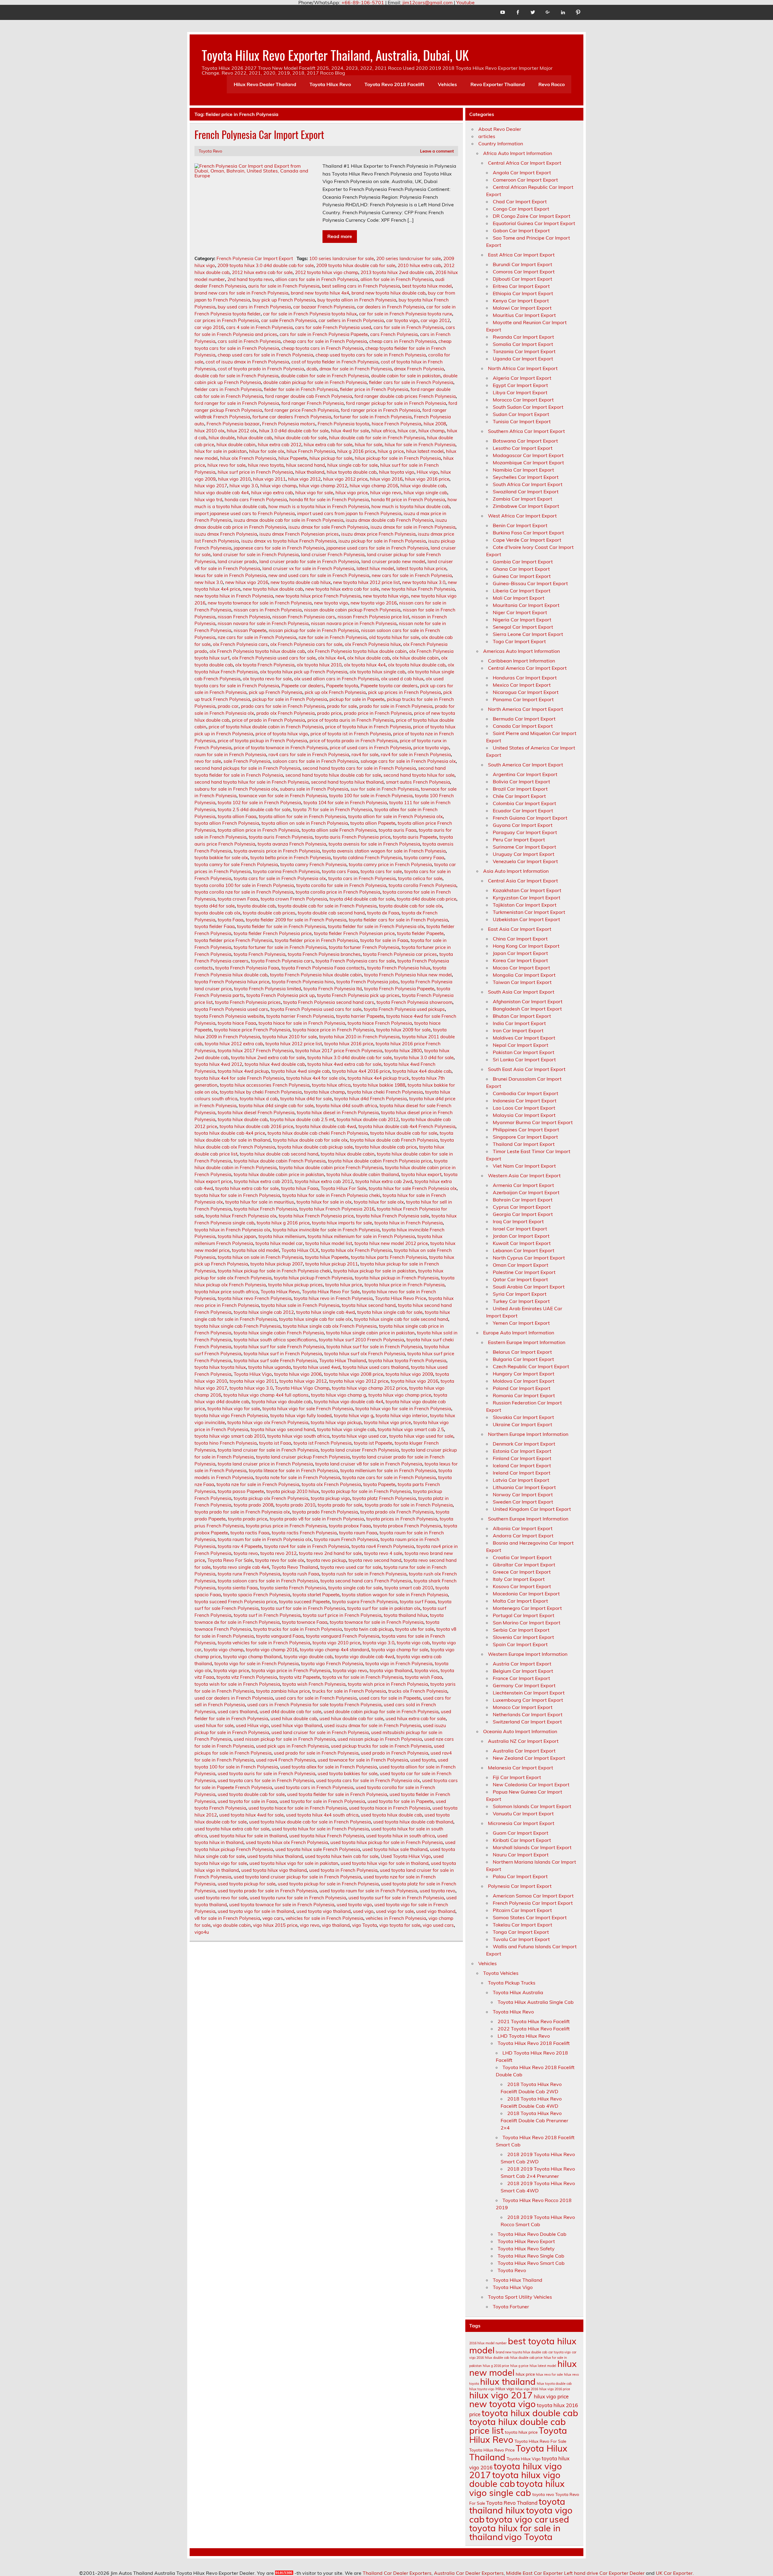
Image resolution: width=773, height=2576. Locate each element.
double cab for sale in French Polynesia (236, 376)
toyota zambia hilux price (283, 1691)
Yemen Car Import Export (521, 1323)
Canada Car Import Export (523, 726)
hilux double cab (255, 438)
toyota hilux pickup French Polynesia (313, 1278)
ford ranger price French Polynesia (302, 410)
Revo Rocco (552, 84)
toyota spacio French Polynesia (257, 1595)
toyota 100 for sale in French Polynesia (371, 796)
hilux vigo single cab (425, 493)
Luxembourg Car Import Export (528, 1700)
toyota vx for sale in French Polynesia (362, 1677)
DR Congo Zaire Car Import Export (532, 216)
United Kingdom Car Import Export (532, 1509)
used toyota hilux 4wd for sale (251, 1815)
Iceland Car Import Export (522, 1465)
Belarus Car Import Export (522, 1352)
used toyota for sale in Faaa (247, 1801)
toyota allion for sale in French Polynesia (302, 816)
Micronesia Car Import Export (521, 1823)
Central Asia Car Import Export (523, 881)
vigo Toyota (364, 1925)
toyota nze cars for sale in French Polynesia (389, 1477)
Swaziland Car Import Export (526, 492)
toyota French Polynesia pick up (281, 995)
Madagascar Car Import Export (528, 455)
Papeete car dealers (303, 686)
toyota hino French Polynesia (226, 1443)
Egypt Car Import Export (520, 385)
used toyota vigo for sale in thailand (256, 1911)
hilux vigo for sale (314, 493)
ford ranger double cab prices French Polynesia (405, 396)
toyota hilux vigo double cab (282, 1402)
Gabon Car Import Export (521, 231)
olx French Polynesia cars (240, 644)
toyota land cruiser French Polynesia (360, 1450)
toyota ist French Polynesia (322, 1443)
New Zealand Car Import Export (529, 1758)
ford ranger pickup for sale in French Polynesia (396, 403)
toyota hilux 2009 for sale (403, 1030)
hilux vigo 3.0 (244, 486)
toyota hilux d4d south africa (346, 1106)
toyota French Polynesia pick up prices (358, 995)
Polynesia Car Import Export (520, 1886)
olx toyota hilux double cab (417, 665)
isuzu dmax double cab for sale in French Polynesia (289, 520)
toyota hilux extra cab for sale (247, 1188)
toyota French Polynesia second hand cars (329, 1002)
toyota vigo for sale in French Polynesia (257, 1664)
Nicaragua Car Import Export (526, 692)
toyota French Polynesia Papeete (399, 989)
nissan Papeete (250, 630)
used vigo (363, 1911)
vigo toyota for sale (400, 1925)
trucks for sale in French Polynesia (349, 1691)
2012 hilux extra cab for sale (262, 272)
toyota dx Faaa (383, 913)
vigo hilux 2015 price (275, 1925)
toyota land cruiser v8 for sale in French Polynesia (369, 1464)
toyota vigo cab (413, 1643)
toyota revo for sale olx (280, 1560)
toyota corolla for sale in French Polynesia (341, 885)
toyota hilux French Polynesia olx (241, 1216)
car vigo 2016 (209, 327)
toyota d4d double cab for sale (362, 899)
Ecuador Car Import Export (523, 811)
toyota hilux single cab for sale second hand (401, 1319)
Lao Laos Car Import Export (524, 1108)
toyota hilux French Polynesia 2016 (337, 1209)
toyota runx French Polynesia (249, 1574)
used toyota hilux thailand (275, 1856)
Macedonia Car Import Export (526, 1594)
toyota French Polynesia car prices (400, 954)
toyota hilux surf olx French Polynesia (365, 1354)
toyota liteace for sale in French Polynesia (293, 1470)
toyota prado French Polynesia (325, 1512)
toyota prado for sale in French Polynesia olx (242, 1512)
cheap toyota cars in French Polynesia (322, 348)
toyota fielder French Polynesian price (354, 933)
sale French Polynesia (247, 761)
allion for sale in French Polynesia (397, 279)
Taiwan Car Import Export (522, 982)
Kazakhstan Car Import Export (527, 890)
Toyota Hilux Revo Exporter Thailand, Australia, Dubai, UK (335, 55)
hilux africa (383, 431)
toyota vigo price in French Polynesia (291, 1670)
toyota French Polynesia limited (268, 989)
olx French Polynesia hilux (373, 644)
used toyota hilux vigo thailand (274, 1870)
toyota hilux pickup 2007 (277, 1264)
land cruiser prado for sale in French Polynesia (309, 561)
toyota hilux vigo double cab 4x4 (349, 1402)
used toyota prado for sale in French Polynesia (267, 1891)
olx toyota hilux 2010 (319, 665)
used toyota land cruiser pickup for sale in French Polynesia (297, 1877)
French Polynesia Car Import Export (259, 134)
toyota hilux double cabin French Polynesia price (380, 1161)
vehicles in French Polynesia (396, 1918)
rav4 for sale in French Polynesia (416, 754)
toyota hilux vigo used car (359, 1436)
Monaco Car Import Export (523, 1707)
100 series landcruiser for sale (342, 258)
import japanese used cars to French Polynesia (245, 513)
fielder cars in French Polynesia (228, 389)
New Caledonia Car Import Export (531, 1785)
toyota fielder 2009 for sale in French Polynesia (296, 920)
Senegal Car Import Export (523, 627)
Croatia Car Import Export (522, 1557)
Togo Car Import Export (519, 641)
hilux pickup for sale (331, 458)
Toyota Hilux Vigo (253, 1374)
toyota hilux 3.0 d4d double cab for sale (350, 1057)
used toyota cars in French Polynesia (314, 1787)
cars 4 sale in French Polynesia (259, 327)
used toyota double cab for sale (251, 1794)
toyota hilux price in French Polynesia (404, 1285)
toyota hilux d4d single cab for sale (276, 1106)
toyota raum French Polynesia (346, 1539)
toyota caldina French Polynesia (367, 858)
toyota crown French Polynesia (294, 899)
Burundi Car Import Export (523, 264)
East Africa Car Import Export (521, 255)
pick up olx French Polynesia (335, 692)
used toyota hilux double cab (391, 1815)
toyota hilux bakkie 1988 (379, 1085)
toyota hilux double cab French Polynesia (394, 1140)
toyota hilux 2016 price (349, 1044)
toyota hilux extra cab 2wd (384, 1181)
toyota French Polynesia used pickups (404, 1009)
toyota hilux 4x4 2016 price (361, 1071)
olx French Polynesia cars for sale (306, 644)
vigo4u (202, 1932)
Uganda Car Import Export (523, 359)
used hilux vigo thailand (297, 1725)
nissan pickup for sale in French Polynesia (314, 630)
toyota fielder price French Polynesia (233, 940)
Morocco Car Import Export (523, 400)
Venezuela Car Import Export (525, 861)
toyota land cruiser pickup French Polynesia (303, 1457)
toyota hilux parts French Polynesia (389, 1257)
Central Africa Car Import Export (525, 163)
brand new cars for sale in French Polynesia (241, 293)
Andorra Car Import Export (523, 1536)
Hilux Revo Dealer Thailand (265, 84)
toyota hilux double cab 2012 (368, 1119)
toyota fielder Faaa (215, 926)
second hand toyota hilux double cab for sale (333, 775)
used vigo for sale (395, 1911)
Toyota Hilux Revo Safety (526, 2249)
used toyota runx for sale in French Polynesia (298, 1898)
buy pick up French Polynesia (284, 300)
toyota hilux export (421, 1174)
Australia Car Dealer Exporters (469, 2573)
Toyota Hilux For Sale (343, 1188)
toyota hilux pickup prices (295, 1285)
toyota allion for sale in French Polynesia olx (395, 816)
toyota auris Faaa (398, 830)
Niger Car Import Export (520, 612)
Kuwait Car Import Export (522, 1243)
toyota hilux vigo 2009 (409, 1374)
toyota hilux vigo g (354, 1415)
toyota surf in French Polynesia (267, 1615)
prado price (329, 713)
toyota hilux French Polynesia (265, 1209)
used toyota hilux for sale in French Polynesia (320, 1829)
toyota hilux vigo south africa (298, 1436)
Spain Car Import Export (520, 1644)
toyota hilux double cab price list (518, 2426)
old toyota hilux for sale (394, 637)
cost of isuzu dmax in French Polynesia (247, 362)
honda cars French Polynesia (256, 500)
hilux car (407, 431)
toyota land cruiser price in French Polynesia (265, 1464)
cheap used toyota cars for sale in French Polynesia (371, 355)
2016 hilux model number (488, 2343)
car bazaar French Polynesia (324, 307)
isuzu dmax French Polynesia (226, 534)
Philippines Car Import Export (526, 1130)
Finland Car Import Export (522, 1458)
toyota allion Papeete (373, 823)
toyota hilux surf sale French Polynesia (275, 1361)
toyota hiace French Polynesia (380, 1023)
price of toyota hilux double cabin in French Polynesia (266, 727)
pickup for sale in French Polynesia (290, 699)
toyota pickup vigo (330, 1498)
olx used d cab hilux (402, 679)
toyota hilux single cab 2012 (264, 1312)
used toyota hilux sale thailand (395, 1849)
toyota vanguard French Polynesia (343, 1636)
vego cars (273, 1918)
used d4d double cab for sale (290, 1712)
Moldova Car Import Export (524, 1381)
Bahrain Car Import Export (523, 1200)
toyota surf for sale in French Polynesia (303, 1608)
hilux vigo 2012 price (345, 479)
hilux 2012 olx (242, 431)
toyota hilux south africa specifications (275, 1340)
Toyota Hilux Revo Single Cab (531, 2256)
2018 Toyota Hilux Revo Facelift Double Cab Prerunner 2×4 (534, 2120)
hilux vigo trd (208, 500)
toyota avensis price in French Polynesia (277, 851)
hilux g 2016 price (356, 451)
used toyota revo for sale (221, 1898)
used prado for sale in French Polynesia (316, 1753)
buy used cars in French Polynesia (254, 307)
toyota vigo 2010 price (336, 1643)
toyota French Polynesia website (229, 1016)
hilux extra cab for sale (328, 445)
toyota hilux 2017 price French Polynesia (339, 1051)
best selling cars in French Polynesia (361, 286)
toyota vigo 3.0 (378, 1643)
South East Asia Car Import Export (527, 1069)
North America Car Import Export (526, 709)
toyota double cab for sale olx (411, 906)
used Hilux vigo (252, 1725)
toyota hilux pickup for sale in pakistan (375, 1271)
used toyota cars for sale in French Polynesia (266, 1780)
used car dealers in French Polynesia (234, 1698)
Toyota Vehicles (501, 1973)
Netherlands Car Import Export (528, 1714)
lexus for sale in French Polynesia (230, 575)
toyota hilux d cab (259, 1099)
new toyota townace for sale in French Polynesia (260, 603)
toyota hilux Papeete (327, 1257)
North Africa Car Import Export (523, 368)
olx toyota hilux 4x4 (365, 665)
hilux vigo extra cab (272, 493)
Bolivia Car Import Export (521, 782)
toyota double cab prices (269, 913)
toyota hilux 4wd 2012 (218, 1064)
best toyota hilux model (427, 286)
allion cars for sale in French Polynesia (317, 279)
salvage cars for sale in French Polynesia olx (408, 761)
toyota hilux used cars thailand (376, 1367)
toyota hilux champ (324, 1092)
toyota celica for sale (420, 878)
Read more (340, 236)
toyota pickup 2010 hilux (293, 1491)
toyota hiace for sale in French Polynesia (302, 1023)
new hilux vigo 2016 (247, 582)
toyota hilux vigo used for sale (421, 1436)
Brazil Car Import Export (520, 789)
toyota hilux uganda (269, 1367)
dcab (312, 369)
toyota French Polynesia (260, 954)
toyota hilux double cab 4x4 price (230, 1133)
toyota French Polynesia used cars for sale (316, 1009)
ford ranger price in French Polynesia (380, 410)
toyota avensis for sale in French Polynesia (374, 844)
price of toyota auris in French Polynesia (350, 720)
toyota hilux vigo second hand (283, 1429)
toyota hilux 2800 (403, 1051)
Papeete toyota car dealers (389, 686)
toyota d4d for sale (215, 906)
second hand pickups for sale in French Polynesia (247, 768)
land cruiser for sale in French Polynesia (256, 555)
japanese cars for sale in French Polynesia (279, 548)
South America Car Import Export (526, 765)
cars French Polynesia (394, 334)
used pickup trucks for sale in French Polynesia (381, 1746)
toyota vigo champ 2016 (272, 1650)
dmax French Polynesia (419, 369)
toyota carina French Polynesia (286, 871)
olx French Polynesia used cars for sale (274, 658)
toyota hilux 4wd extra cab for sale (344, 1064)
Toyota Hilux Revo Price (401, 1298)
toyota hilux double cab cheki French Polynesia (318, 1133)
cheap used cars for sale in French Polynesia (265, 355)
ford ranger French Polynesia (313, 403)
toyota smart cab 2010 (409, 1588)
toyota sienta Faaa (238, 1588)
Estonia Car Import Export (522, 1451)
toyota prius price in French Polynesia (286, 1526)
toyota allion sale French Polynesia (339, 830)
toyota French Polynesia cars (282, 961)
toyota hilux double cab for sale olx (310, 1140)
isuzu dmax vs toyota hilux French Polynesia (289, 541)
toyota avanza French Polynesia (292, 844)
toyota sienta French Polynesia (293, 1588)
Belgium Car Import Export (523, 1671)
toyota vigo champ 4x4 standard (334, 1650)
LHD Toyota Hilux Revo (524, 2036)
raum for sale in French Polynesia (230, 754)
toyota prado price (248, 1519)
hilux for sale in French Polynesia (420, 445)
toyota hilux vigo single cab (346, 1429)
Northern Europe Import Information (528, 1434)
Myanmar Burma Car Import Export (533, 1122)
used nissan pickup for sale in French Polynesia (284, 1739)
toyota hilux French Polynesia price (316, 1216)
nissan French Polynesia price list (373, 617)
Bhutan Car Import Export (522, 1016)
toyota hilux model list (329, 1243)
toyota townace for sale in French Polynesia (377, 1622)
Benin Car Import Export (520, 525)
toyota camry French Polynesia (313, 864)
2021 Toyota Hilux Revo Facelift (534, 2021)
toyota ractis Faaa (250, 1533)
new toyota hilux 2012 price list (366, 582)
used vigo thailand (436, 1911)
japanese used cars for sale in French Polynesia (377, 548)
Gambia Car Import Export (523, 562)
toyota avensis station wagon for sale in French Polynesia (384, 851)
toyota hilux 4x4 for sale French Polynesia (239, 1078)
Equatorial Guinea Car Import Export (534, 223)
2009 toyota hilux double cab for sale (356, 265)
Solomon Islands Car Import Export (532, 1806)
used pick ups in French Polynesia (292, 1746)
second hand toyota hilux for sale (419, 775)
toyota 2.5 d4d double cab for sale (254, 809)
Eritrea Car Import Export (521, 286)
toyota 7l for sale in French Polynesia (332, 809)
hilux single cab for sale (353, 465)
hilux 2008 (435, 424)
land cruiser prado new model (393, 561)
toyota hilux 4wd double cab (275, 1064)
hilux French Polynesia (311, 451)
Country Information (501, 143)
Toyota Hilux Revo (330, 84)
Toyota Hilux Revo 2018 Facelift (534, 2043)
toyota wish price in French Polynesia (388, 1684)
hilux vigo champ (278, 486)
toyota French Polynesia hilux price (232, 982)
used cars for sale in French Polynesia (316, 1698)
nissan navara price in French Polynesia (354, 623)
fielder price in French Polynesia (374, 389)
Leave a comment (437, 151)
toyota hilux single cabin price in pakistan (370, 1333)
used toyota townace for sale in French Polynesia (282, 1905)
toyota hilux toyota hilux (220, 1367)
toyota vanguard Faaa (280, 1636)
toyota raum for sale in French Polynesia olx (265, 1539)
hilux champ (431, 431)
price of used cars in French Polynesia (370, 748)
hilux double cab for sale (301, 438)
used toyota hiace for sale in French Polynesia (298, 1808)
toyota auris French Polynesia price (353, 837)
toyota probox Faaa (350, 1526)
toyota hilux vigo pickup (336, 1422)
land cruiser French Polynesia (333, 555)
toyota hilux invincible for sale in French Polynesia (326, 1230)
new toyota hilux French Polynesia (418, 589)
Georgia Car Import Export (523, 1214)
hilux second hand (305, 465)
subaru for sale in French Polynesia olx (236, 789)
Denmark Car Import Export (524, 1444)
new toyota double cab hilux (301, 582)
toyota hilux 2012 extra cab (234, 1044)
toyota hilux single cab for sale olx (315, 1319)
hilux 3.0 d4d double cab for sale (294, 431)
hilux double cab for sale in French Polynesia (377, 438)
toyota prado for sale (340, 1505)
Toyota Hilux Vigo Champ (302, 1388)
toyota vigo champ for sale (400, 1650)
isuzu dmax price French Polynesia (378, 534)
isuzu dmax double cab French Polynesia (389, 520)
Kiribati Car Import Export (522, 1840)
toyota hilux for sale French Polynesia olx (413, 1188)
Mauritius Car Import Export (524, 315)
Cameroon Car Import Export (525, 180)
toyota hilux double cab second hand (279, 1154)
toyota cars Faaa (340, 871)
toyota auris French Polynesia (281, 837)
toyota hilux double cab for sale (404, 1133)
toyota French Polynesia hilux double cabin (316, 975)
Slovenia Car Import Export (523, 1637)
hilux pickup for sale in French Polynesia (398, 458)
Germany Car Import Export (524, 1685)
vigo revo (310, 1925)
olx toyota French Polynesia (265, 665)
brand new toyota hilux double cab (388, 293)
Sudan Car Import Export (521, 414)
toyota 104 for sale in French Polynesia (345, 803)
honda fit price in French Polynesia (408, 500)
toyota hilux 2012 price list (294, 1044)
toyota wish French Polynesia (314, 1684)
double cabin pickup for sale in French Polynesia (315, 382)
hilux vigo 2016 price (427, 479)
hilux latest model (425, 451)
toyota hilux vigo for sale (234, 1409)
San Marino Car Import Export (527, 1623)
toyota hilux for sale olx (379, 1202)
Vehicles (447, 84)
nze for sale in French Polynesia (333, 637)
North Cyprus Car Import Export (529, 1258)
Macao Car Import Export (521, 968)
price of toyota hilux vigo (282, 734)
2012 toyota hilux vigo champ (327, 272)
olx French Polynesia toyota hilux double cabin (357, 651)
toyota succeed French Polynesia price (236, 1602)
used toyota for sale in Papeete (400, 1801)
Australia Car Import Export (524, 1751)
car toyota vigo (402, 320)
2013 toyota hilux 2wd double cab (397, 272)
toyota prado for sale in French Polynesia (409, 1505)
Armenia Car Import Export (523, 1185)
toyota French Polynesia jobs (367, 982)
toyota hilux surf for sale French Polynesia (279, 1347)
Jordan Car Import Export (521, 1236)
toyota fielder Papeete (420, 933)
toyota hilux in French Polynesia (409, 1223)
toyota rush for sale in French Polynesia (364, 1574)
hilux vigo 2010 (234, 479)
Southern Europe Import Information (528, 1519)
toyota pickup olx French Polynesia (271, 1498)
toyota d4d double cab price (427, 899)
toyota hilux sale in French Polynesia (300, 1305)
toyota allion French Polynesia (227, 823)
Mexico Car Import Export (522, 685)
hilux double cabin (236, 445)
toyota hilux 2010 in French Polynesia (359, 1037)
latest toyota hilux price (421, 568)
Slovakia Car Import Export (523, 1417)
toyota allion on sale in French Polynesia (305, 823)
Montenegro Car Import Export (527, 1608)
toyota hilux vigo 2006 (298, 1374)
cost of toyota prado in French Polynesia (261, 369)
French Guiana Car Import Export (530, 818)
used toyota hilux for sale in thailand (248, 1836)
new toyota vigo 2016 (374, 603)
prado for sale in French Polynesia (396, 706)
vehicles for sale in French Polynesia (324, 1918)
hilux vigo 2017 (211, 486)
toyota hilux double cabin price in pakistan (279, 1174)
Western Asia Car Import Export (524, 1175)
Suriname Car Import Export (524, 847)
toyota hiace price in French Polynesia (333, 1030)
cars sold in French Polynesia (249, 341)
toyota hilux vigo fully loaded (301, 1415)
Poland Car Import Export (522, 1388)
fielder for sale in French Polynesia (301, 389)
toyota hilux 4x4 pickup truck (378, 1078)
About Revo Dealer (500, 129)
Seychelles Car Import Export (526, 477)
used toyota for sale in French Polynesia (322, 1801)
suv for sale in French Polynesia (385, 789)
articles (487, 136)
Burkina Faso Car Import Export (528, 533)
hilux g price (391, 451)
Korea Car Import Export (520, 960)
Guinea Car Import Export (522, 576)
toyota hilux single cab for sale (390, 1312)
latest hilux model (375, 568)
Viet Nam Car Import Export (524, 1166)
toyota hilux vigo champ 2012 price (369, 1388)
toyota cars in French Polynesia (362, 878)
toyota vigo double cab (308, 1657)
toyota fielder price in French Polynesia (316, 940)
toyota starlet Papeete (316, 1595)
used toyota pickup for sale (247, 1884)
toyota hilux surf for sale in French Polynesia (374, 1347)
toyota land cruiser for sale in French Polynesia (268, 1450)
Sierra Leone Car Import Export (528, 634)
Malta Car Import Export (520, 1601)
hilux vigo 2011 (269, 479)
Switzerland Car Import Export (527, 1722)
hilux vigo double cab (423, 486)
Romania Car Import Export (524, 1395)
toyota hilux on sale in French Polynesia (260, 1257)
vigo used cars (438, 1925)
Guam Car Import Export (521, 1833)
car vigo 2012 (435, 320)
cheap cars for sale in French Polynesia (325, 341)
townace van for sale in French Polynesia (283, 796)
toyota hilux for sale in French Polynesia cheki (331, 1195)
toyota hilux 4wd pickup (243, 1071)
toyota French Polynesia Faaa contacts (323, 968)
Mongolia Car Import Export (524, 975)
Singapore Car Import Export (525, 1137)
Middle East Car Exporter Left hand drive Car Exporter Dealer (575, 2573)
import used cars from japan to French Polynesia (349, 513)
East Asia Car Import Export (520, 929)
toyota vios (426, 1670)
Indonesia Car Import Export (525, 1101)
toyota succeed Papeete (304, 1602)
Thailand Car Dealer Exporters (397, 2573)
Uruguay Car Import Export (524, 854)
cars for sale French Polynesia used (333, 327)
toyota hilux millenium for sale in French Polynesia (361, 1236)
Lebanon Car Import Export (524, 1250)
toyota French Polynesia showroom (414, 1002)
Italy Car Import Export (519, 1579)
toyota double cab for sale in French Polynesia (327, 906)
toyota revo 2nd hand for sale (330, 1553)
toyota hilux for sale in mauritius (260, 1202)
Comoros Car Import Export (524, 272)
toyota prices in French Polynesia (402, 1519)
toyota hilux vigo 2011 (253, 1381)
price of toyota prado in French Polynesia (353, 741)
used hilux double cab (294, 1718)
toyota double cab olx (217, 913)
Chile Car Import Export (519, 796)
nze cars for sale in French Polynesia (257, 637)
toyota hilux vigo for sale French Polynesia (308, 1409)
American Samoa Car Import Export (533, 1896)
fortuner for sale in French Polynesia (373, 417)
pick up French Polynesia (276, 692)
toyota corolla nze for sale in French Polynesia (244, 892)
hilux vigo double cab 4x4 (222, 493)
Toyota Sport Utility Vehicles (520, 2297)
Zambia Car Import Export (523, 499)
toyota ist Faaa (275, 1443)
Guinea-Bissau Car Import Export (530, 583)
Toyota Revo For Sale (230, 1560)
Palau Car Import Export (520, 1876)
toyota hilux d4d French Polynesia (370, 1099)
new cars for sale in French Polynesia (412, 575)
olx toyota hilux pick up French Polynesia (304, 672)
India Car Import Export (519, 1023)
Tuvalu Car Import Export (521, 1939)
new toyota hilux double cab (273, 589)
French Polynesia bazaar (233, 424)
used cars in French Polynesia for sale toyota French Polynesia (314, 1705)
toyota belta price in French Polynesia (290, 858)
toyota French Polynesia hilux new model (408, 975)
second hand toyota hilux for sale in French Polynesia (252, 782)
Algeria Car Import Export (522, 378)
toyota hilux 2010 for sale (290, 1037)
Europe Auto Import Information (519, 1333)
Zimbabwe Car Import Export (526, 506)
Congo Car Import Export (521, 209)
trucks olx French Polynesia (418, 1691)
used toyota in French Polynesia (343, 1870)
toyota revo (246, 1553)
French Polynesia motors (289, 424)
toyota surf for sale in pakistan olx (384, 1608)
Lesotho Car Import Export (523, 448)
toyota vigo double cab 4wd (364, 1657)
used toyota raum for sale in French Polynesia (368, 1891)
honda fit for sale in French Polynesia (329, 500)
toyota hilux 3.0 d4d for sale (424, 1057)
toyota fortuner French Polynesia (364, 947)
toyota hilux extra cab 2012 (324, 1181)
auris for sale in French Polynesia (284, 286)
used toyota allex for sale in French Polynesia (329, 1767)
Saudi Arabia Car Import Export (529, 1287)
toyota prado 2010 (295, 1505)
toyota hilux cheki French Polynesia (385, 1092)
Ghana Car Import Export (521, 569)
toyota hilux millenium (282, 1236)
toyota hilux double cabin (348, 1154)
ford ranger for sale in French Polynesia (237, 403)
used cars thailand (237, 1712)
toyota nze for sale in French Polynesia (258, 1484)
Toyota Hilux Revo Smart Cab (531, 2263)
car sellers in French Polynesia (351, 320)
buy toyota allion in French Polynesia (357, 300)
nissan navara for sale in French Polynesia (263, 623)
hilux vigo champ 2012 (323, 486)
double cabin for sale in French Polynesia (325, 376)
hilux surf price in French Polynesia (255, 472)
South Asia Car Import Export (521, 992)
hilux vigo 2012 (304, 479)
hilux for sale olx (267, 451)
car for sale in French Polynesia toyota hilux (310, 314)
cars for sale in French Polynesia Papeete (324, 334)
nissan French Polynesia (244, 617)
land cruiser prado (237, 561)
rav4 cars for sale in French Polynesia (309, 754)
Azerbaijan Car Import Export (526, 1192)
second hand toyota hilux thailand (347, 782)
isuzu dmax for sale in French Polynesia (413, 527)
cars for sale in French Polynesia (408, 327)
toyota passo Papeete (241, 1491)
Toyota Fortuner (511, 2307)
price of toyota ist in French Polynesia (351, 734)
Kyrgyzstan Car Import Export (527, 898)
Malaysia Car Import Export (524, 1115)
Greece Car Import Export (522, 1572)
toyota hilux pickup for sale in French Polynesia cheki (274, 1271)
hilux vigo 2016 (386, 479)
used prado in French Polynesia (395, 1753)
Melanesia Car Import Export (521, 1768)
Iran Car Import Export (518, 1030)
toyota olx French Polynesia (331, 1484)
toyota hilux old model (255, 1250)
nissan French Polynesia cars (304, 617)
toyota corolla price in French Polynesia (338, 892)
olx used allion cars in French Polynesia (336, 679)
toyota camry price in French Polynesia (390, 864)
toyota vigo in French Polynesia (399, 1664)
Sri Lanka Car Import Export (524, 1059)
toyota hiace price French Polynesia (252, 1030)
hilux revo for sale (226, 465)
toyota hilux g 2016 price (283, 1223)
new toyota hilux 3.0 (424, 582)
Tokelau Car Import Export (523, 1925)
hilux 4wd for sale (350, 431)
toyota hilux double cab (243, 1119)
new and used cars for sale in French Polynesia (319, 575)
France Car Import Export (521, 1678)
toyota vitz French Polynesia (247, 1677)
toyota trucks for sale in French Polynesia (298, 1629)
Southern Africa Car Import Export (526, 431)
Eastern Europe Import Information (527, 1342)
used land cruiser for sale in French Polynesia (320, 1732)
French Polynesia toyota (343, 424)
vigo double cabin (232, 1925)
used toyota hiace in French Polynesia (390, 1808)
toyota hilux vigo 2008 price (354, 1374)
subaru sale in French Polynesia (314, 789)
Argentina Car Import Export (525, 774)
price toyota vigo (431, 748)
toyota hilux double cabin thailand (363, 1174)
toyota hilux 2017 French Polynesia (255, 1051)
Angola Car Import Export (522, 172)
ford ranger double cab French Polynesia (309, 396)
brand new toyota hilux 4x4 (320, 293)
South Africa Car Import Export (528, 484)
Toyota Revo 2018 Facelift (394, 84)
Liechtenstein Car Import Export (529, 1693)
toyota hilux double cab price (386, 1147)
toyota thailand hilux (406, 1615)
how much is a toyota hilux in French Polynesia (319, 506)
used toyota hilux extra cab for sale (232, 1829)
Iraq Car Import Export (518, 1221)
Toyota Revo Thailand (295, 1567)
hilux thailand (310, 472)
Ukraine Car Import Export (523, 1424)
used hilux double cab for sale (351, 1718)
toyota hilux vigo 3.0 (251, 1388)
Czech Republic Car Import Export (531, 1366)
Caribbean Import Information (521, 661)
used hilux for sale (214, 1725)
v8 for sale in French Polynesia (227, 1918)
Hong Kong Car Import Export (526, 946)
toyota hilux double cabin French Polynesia (280, 1161)
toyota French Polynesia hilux (399, 968)
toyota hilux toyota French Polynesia (407, 1361)
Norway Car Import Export (523, 1494)
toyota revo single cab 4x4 (241, 1567)
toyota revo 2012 (278, 1553)
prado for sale (342, 706)
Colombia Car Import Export (524, 803)
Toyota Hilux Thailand (343, 1361)
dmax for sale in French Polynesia (356, 369)
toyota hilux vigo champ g (338, 1395)
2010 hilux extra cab (419, 265)
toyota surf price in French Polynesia (342, 1615)
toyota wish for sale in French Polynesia (237, 1684)
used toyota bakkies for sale (348, 1773)
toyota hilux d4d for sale (306, 1099)
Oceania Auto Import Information (520, 1731)
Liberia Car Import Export (522, 591)
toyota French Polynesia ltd (333, 989)
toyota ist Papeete (373, 1443)
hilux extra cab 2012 (280, 445)
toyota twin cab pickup (369, 1629)
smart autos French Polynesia (418, 782)
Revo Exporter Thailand (498, 84)
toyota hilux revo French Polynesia (255, 1298)
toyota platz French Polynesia (384, 1498)
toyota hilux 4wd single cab (300, 1071)
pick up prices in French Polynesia (404, 692)
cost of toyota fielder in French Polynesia (335, 362)
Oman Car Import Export (521, 1265)
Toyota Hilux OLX (300, 1250)
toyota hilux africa (331, 1085)
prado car (228, 706)
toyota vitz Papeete (300, 1677)
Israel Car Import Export (520, 1229)
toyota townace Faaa (305, 1622)
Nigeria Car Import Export (522, 620)
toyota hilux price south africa (226, 1292)
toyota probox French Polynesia (407, 1526)
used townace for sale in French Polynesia (363, 1760)
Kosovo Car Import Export (522, 1586)
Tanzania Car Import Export (524, 351)
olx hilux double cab (369, 658)
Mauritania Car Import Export (526, 605)
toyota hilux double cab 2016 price (256, 1126)
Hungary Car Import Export (524, 1374)
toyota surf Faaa (418, 1602)
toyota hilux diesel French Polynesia (256, 1112)
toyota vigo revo (350, 1670)
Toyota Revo (210, 151)
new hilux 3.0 (209, 582)
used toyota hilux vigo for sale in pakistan (294, 1863)
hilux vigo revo (386, 493)
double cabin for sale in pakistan (406, 376)
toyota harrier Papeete (360, 1016)
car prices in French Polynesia (227, 320)
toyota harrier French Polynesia (300, 1016)
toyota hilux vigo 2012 (303, 1381)
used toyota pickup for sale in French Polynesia (328, 1884)
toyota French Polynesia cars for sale (355, 961)
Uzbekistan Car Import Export (526, 919)
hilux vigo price (352, 493)
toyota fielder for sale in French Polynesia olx (376, 926)
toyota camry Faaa (424, 858)
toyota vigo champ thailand (252, 1657)
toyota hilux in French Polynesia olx (232, 1230)
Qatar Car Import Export (520, 1279)
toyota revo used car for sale (351, 1567)
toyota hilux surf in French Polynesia (283, 1354)
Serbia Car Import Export (521, 1630)
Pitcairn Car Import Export (522, 1910)
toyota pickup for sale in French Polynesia (366, 1491)
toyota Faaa (231, 920)
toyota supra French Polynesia (365, 1602)
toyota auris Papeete (415, 837)
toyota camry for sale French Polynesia (236, 864)
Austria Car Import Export (522, 1664)
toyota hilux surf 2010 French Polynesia (361, 1340)
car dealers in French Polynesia (390, 307)
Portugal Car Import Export (524, 1615)
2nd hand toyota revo (250, 279)
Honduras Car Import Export (525, 678)
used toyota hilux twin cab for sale (342, 1856)
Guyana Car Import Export (523, 825)
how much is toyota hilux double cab (411, 506)
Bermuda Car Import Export (524, 719)
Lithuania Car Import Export (524, 1487)
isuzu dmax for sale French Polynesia (328, 527)
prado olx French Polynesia (285, 713)
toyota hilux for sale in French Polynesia (237, 1195)
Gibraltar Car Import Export (524, 1565)
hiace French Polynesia (396, 424)
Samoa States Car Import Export (530, 1917)
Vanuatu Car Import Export (523, 1814)
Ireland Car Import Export (522, 1473)
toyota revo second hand (375, 1560)
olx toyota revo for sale (267, 679)
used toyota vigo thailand (324, 1911)
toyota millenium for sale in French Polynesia (388, 1470)
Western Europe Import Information (528, 1654)
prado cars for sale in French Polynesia (283, 706)
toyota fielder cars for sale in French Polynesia (398, 920)
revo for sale (208, 761)
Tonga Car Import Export (521, 1932)
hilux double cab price (526, 2358)
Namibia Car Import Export (523, 470)
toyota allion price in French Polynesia (258, 830)
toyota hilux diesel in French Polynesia (338, 1112)
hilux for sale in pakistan (221, 451)
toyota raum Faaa (358, 1533)
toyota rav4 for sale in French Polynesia (307, 1546)
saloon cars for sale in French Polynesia (315, 761)
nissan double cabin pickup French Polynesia (352, 610)
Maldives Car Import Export (524, 1038)
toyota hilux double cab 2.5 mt (302, 1119)
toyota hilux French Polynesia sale (393, 1216)
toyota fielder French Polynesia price (273, 933)
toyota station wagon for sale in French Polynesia (395, 1595)
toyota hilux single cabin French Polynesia (279, 1333)
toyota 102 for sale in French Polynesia (259, 803)
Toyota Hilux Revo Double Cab (532, 2234)
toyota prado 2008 (253, 1505)
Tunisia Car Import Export (522, 421)
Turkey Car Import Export (521, 1301)
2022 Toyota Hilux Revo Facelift (534, 2029)
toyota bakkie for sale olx (221, 858)
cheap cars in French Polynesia (403, 341)
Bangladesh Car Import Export (527, 1009)
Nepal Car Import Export (521, 1045)
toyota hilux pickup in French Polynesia (397, 1278)
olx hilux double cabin (415, 658)
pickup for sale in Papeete (357, 699)
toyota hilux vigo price (387, 1422)
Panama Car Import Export (523, 699)
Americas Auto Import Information (521, 651)
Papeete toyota (342, 686)
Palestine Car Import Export (524, 1272)
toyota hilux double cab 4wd (326, 1126)
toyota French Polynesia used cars (231, 1009)
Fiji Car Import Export (517, 1777)
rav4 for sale (365, 754)
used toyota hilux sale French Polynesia (318, 1849)
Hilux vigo (427, 472)
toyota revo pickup (326, 1560)
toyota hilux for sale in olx (324, 1202)
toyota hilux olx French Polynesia (356, 1250)
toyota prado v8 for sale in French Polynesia (317, 1519)
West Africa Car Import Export (522, 516)
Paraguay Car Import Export (525, 832)
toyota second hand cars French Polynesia (366, 1581)
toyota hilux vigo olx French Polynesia (268, 1422)
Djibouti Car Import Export (523, 279)
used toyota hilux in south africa (401, 1836)
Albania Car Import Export (523, 1528)
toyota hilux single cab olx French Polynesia (330, 1326)
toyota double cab (256, 906)
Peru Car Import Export (519, 840)
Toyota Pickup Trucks (512, 1983)
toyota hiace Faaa (237, 1023)
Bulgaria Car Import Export (523, 1359)
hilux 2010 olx (209, 431)
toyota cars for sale (381, 871)
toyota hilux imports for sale (342, 1223)
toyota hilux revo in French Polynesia (333, 1298)
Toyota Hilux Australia (518, 1992)
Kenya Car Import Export (521, 301)
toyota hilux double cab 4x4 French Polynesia (407, 1126)
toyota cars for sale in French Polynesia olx (280, 878)
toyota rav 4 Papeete (240, 1546)
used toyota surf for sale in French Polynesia (396, 1898)
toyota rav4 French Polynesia (383, 1546)
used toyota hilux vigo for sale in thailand (385, 1863)
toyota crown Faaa (238, 899)
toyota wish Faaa (423, 1677)
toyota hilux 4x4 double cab (422, 1071)
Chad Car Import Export (520, 202)
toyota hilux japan (237, 1236)
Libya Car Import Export (520, 392)
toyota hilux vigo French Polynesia (231, 1415)
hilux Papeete (293, 458)
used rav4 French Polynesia (286, 1760)
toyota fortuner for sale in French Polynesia (280, 947)
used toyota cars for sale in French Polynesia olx (368, 1780)
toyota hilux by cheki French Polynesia (261, 1092)
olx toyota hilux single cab (377, 672)
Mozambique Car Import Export (528, 463)
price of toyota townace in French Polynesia (281, 748)
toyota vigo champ (224, 1650)
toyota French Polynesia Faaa (247, 968)
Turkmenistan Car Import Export (529, 912)
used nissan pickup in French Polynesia (380, 1739)
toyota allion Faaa (237, 816)
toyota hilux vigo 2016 (414, 1381)
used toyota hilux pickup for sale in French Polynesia (386, 1842)
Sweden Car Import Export (523, 1502)
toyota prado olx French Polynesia (397, 1512)
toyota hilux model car (279, 1243)
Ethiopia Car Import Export (523, 293)
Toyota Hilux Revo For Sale (331, 1292)
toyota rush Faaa (301, 1574)
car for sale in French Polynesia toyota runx (406, 314)
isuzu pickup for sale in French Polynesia (382, 541)
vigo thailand (336, 1925)
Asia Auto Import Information (516, 871)
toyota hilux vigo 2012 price (359, 1381)
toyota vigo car (517, 2519)
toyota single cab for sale (355, 1588)
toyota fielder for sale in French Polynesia (281, 926)
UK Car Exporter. (675, 2573)
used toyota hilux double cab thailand (413, 1822)
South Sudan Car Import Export (528, 407)
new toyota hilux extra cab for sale (342, 589)
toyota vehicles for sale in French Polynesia (264, 1643)
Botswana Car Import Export (525, 441)
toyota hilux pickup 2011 (332, 1264)
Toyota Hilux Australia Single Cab (536, 2002)
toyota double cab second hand (331, 913)
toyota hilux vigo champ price (400, 1395)
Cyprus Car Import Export (522, 1207)
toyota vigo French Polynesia (332, 1664)
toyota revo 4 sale (383, 1553)
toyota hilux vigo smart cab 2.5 (411, 1429)
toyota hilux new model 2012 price (391, 1243)
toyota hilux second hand (369, 1305)
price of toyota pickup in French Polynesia (262, 741)
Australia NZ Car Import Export (523, 1741)
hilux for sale (369, 445)
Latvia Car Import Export (521, 1480)
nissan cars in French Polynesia (268, 610)
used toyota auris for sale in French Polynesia (266, 1773)
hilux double (222, 438)
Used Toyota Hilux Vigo (406, 1856)
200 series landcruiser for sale (409, 258)
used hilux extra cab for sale (416, 1718)
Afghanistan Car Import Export (528, 1001)
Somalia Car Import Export (523, 344)
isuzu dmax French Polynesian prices (299, 534)
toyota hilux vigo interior (402, 1415)
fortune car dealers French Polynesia (292, 417)
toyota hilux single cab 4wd (326, 1312)
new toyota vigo (331, 603)
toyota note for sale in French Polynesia (298, 1477)
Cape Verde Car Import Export (527, 540)
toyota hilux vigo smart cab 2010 (230, 1436)
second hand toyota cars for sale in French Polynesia (359, 768)
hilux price (525, 2374)
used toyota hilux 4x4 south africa (322, 1815)
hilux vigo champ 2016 (374, 486)
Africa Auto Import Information (518, 153)
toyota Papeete (379, 1484)
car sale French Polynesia (289, 320)
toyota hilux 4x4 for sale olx (316, 1078)
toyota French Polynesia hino (303, 982)
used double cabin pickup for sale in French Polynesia (381, 1712)
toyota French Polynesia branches (324, 954)
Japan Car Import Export (520, 953)
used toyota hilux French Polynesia (327, 1836)
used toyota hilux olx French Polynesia (287, 1842)
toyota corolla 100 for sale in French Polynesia (244, 885)
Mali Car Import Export (519, 598)
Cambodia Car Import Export (526, 1093)
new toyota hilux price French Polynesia (318, 596)
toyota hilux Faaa (300, 1188)
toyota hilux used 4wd (317, 1367)
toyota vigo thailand (391, 1670)
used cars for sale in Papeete (390, 1698)
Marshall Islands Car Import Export (532, 1847)
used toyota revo (438, 1891)
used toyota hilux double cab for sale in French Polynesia (310, 1822)
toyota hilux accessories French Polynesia (265, 1085)
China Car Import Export (520, 939)
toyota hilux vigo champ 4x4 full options (266, 1395)
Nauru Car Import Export (521, 1855)
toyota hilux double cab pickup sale (315, 1147)
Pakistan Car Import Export (524, 1052)
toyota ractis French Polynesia (304, 1533)
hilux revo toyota (266, 465)
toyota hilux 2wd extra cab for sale (268, 1057)
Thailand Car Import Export (524, 1144)
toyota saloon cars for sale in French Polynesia (268, 1581)
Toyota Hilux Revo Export (526, 2241)
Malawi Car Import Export (522, 308)
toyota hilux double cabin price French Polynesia (331, 1167)
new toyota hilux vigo (386, 596)
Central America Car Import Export (527, 668)
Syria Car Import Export (520, 1294)
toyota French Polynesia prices (248, 1002)
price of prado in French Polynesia (268, 720)
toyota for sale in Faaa (384, 940)
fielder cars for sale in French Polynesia (411, 382)
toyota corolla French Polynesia (422, 885)
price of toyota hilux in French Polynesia (368, 727)
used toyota (423, 1760)
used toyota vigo (354, 1905)
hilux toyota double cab (352, 472)
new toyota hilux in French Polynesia (234, 596)
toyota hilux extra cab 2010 (263, 1181)
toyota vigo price (231, 1670)
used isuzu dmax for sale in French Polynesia (372, 1725)
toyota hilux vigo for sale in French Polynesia (403, 1409)
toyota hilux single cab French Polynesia (237, 1326)
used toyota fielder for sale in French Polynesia (337, 1794)
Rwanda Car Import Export (523, 337)
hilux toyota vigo (397, 472)
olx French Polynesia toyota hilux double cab (257, 651)
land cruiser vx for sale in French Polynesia (308, 568)
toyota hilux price (344, 1285)
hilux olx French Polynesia (248, 458)
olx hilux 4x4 (331, 658)
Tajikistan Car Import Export (525, 905)
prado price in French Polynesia (378, 713)
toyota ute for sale (415, 1629)
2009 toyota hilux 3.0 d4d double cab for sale (266, 265)
